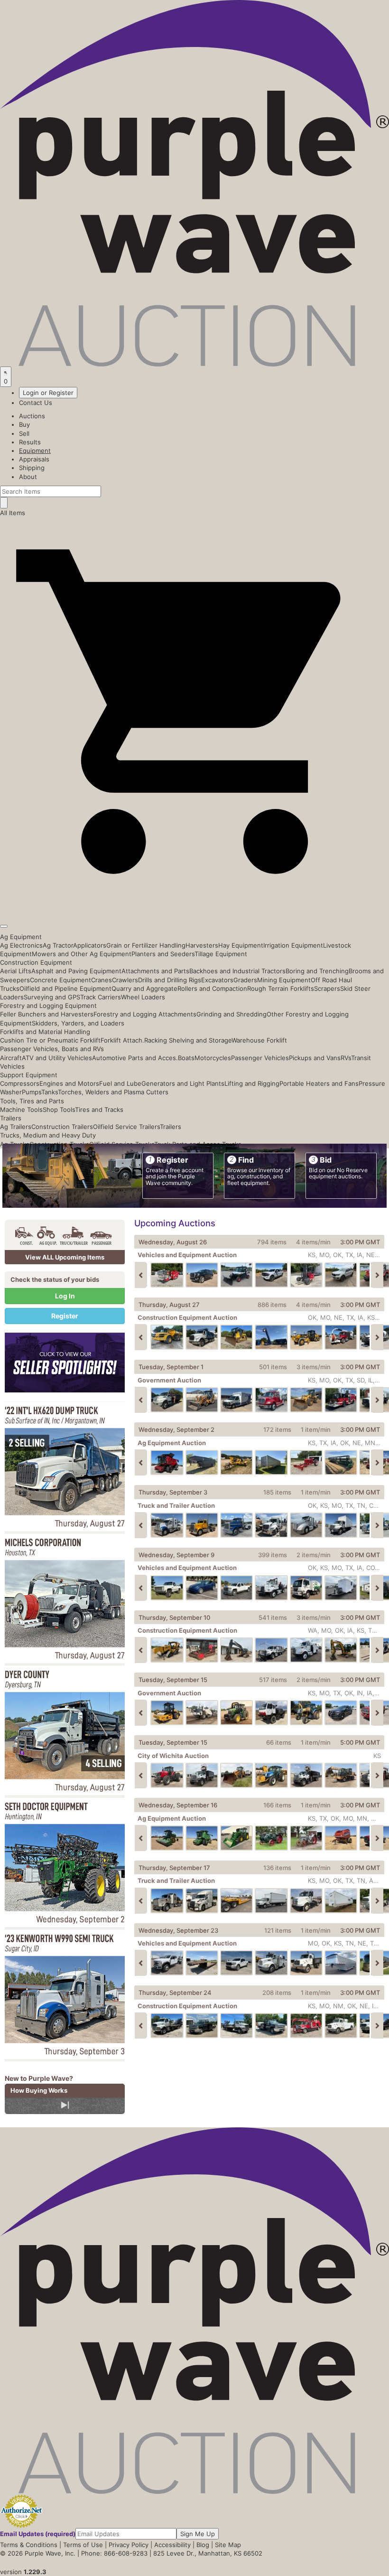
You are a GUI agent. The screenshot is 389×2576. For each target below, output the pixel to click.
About (28, 477)
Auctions (32, 416)
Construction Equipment (36, 962)
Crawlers (125, 980)
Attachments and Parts (155, 971)
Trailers (11, 1118)
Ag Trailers (16, 1127)
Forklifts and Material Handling (45, 1032)
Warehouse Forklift (259, 1040)
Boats (186, 1058)
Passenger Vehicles (260, 1058)
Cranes (102, 980)
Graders (245, 980)
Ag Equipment (21, 937)
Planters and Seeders (163, 954)
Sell (24, 433)
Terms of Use (83, 2545)
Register (65, 1316)
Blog (203, 2545)
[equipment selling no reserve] (65, 1467)
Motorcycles (213, 1058)
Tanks (50, 1092)
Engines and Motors (69, 1083)
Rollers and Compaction (212, 988)
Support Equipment (29, 1075)
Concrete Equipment (60, 980)
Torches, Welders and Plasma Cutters (113, 1092)
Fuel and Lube (120, 1083)
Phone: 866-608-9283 (114, 2553)
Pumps (32, 1092)
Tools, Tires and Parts (32, 1101)
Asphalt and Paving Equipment (76, 971)
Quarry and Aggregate (144, 988)
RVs (346, 1058)
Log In (65, 1296)
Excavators (217, 980)
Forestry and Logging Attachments (145, 1014)
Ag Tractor (58, 945)
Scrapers (327, 988)
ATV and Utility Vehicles (57, 1058)
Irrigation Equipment (293, 945)
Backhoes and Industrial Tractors (237, 971)
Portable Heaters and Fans (319, 1083)
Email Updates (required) (38, 2534)
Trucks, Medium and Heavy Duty (48, 1135)
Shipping (32, 468)
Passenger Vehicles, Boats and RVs (52, 1049)
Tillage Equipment (221, 954)
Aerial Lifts (16, 971)
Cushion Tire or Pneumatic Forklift (50, 1040)
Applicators (90, 945)
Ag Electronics (21, 945)
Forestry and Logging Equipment (48, 1006)
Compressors (20, 1083)
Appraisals (34, 459)
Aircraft (11, 1058)
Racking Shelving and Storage (188, 1040)
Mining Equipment (284, 980)
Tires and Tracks (99, 1109)
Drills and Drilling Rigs (170, 980)
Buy (24, 424)
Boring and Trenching (317, 971)
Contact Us (36, 403)
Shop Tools (59, 1109)
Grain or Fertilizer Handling (146, 945)
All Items (13, 513)
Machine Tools (21, 1109)
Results (30, 442)
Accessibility (172, 2545)
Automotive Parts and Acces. (135, 1058)
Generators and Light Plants (183, 1083)
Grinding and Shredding (232, 1014)
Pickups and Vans (315, 1058)
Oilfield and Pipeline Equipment (65, 988)
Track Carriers (101, 997)
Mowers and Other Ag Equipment (82, 954)
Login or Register (48, 393)
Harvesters (202, 945)
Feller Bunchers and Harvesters (47, 1014)
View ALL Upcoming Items (65, 1257)
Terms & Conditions (29, 2545)
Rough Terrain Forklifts (281, 988)
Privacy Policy (129, 2545)
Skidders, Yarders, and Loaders (78, 1023)
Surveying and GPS (52, 997)
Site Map (228, 2545)
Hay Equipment (241, 945)
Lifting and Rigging (252, 1083)
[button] (194, 904)
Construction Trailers (62, 1127)
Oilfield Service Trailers (126, 1127)
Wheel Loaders (143, 997)
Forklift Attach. (122, 1040)
